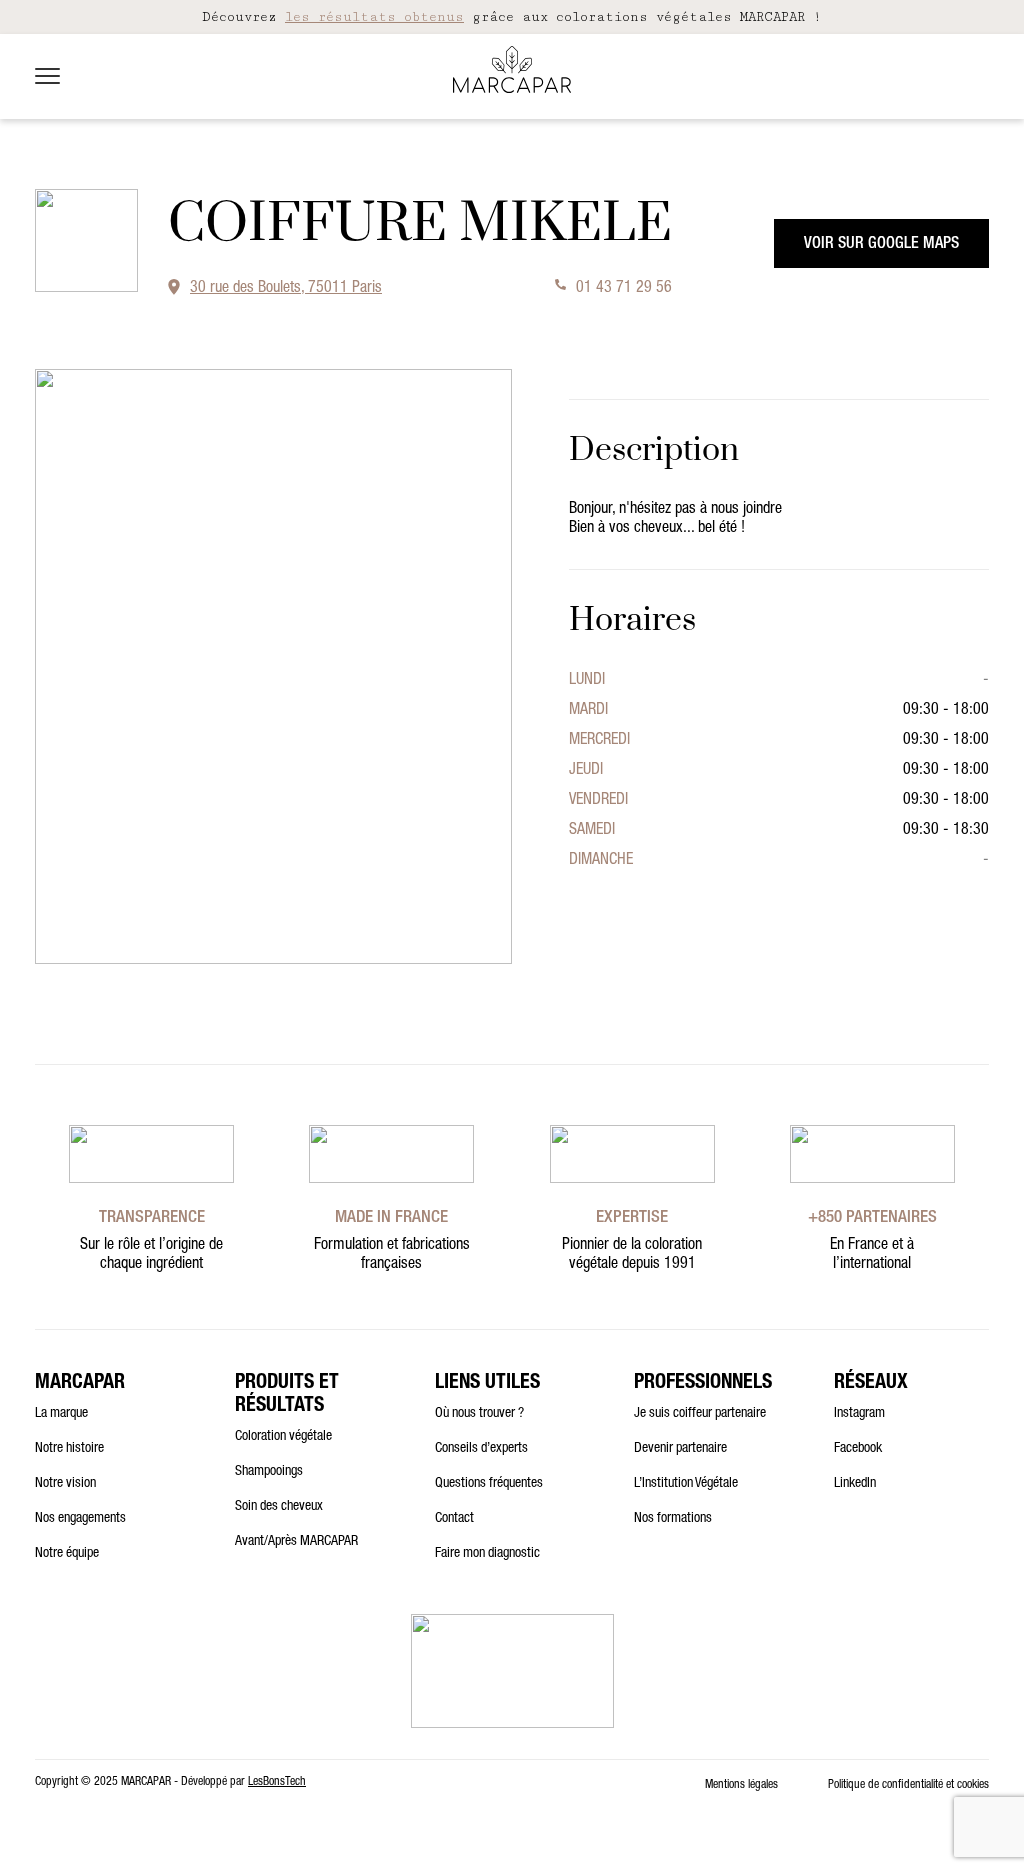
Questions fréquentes (489, 1484)
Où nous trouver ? (479, 1414)
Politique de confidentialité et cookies (908, 1785)
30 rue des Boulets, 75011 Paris (286, 289)
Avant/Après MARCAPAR (296, 1542)
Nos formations (673, 1519)
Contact (454, 1519)
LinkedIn (855, 1484)
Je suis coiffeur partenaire (700, 1414)
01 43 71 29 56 (624, 289)
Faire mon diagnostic (487, 1554)
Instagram (859, 1414)
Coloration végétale (283, 1437)
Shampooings (269, 1472)
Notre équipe (67, 1554)
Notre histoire (69, 1449)
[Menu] (47, 76)
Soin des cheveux (279, 1507)
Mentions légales (741, 1785)
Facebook (858, 1449)
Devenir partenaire (680, 1449)
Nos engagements (80, 1519)
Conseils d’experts (481, 1449)
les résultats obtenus (374, 17)
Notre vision (65, 1484)
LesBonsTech (277, 1782)
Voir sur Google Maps (881, 245)
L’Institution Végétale (686, 1484)
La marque (61, 1414)
